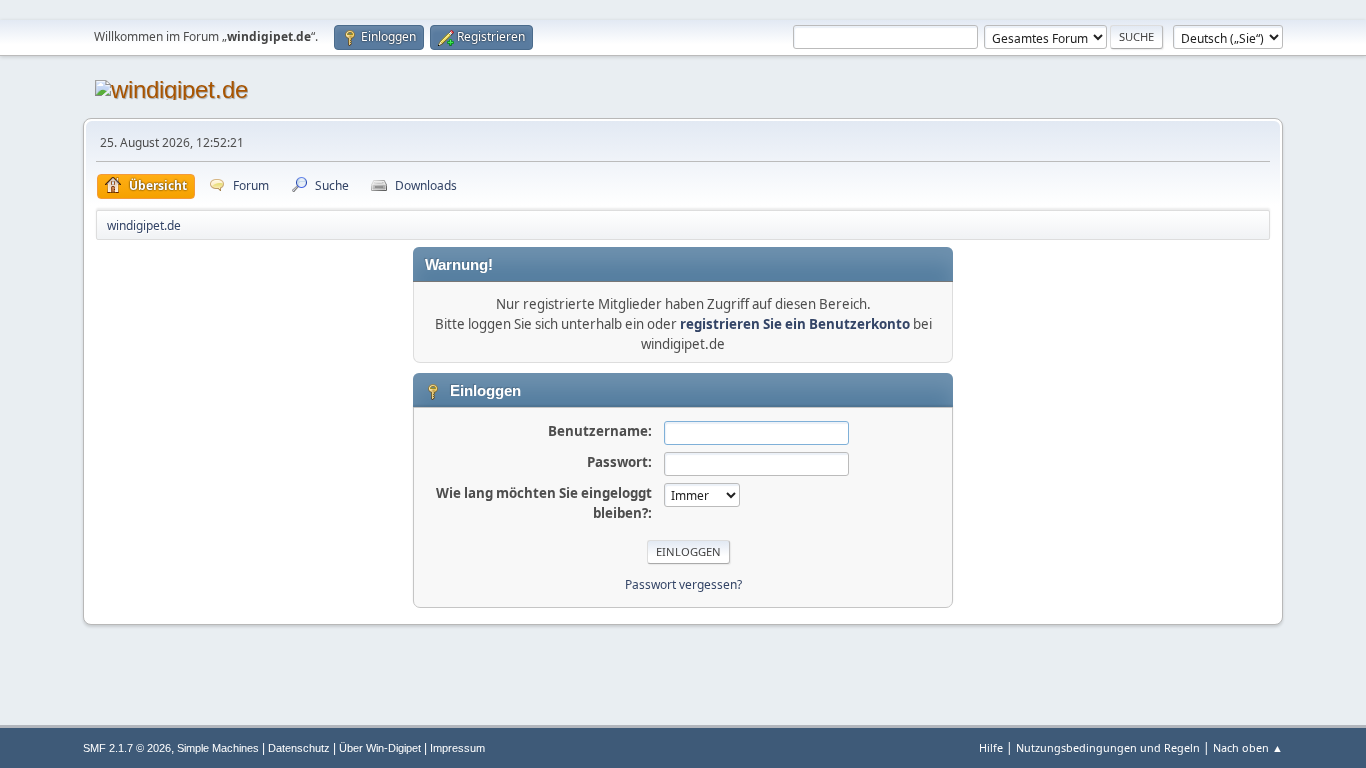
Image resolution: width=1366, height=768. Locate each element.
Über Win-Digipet (380, 748)
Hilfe (991, 747)
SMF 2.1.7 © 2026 (127, 748)
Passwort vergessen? (683, 584)
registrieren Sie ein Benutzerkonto (795, 324)
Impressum (457, 748)
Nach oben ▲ (1248, 747)
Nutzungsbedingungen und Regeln (1108, 747)
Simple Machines (218, 748)
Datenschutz (299, 748)
